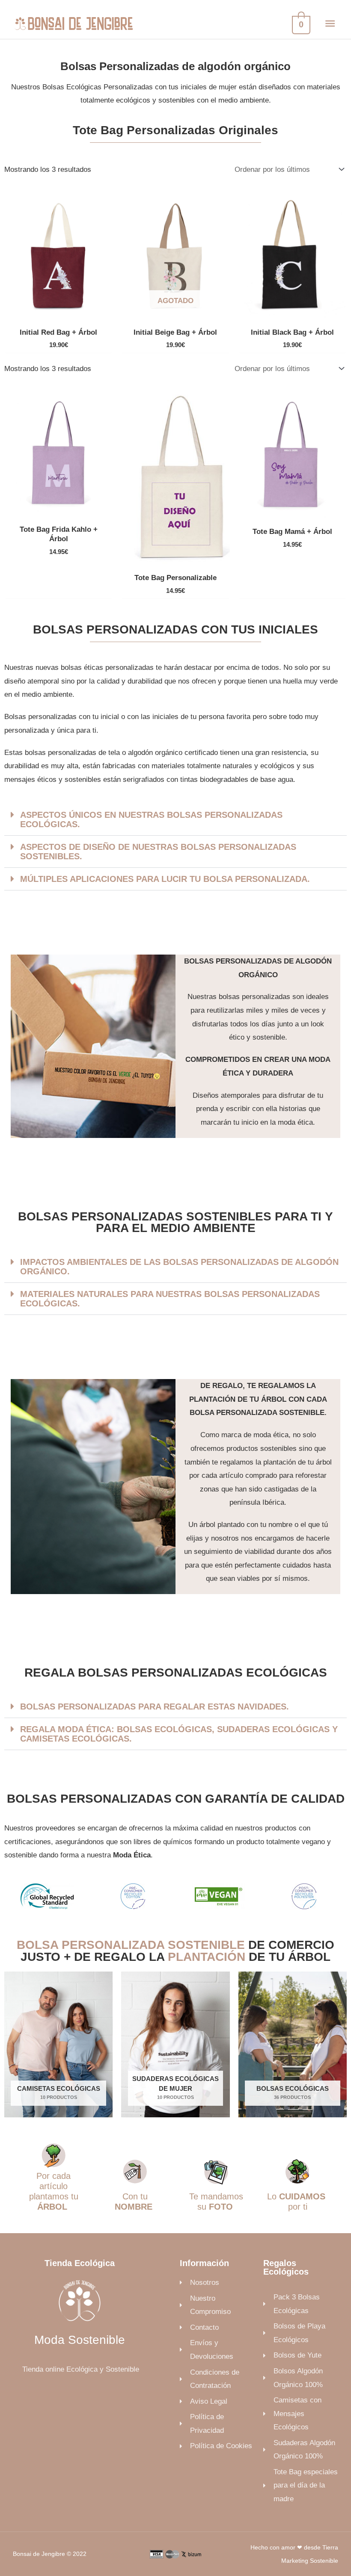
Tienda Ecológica (80, 2263)
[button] (175, 820)
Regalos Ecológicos (286, 2267)
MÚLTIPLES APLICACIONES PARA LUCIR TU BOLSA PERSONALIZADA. (165, 879)
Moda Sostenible (80, 2340)
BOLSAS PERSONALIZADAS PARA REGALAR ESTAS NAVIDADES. (155, 1707)
